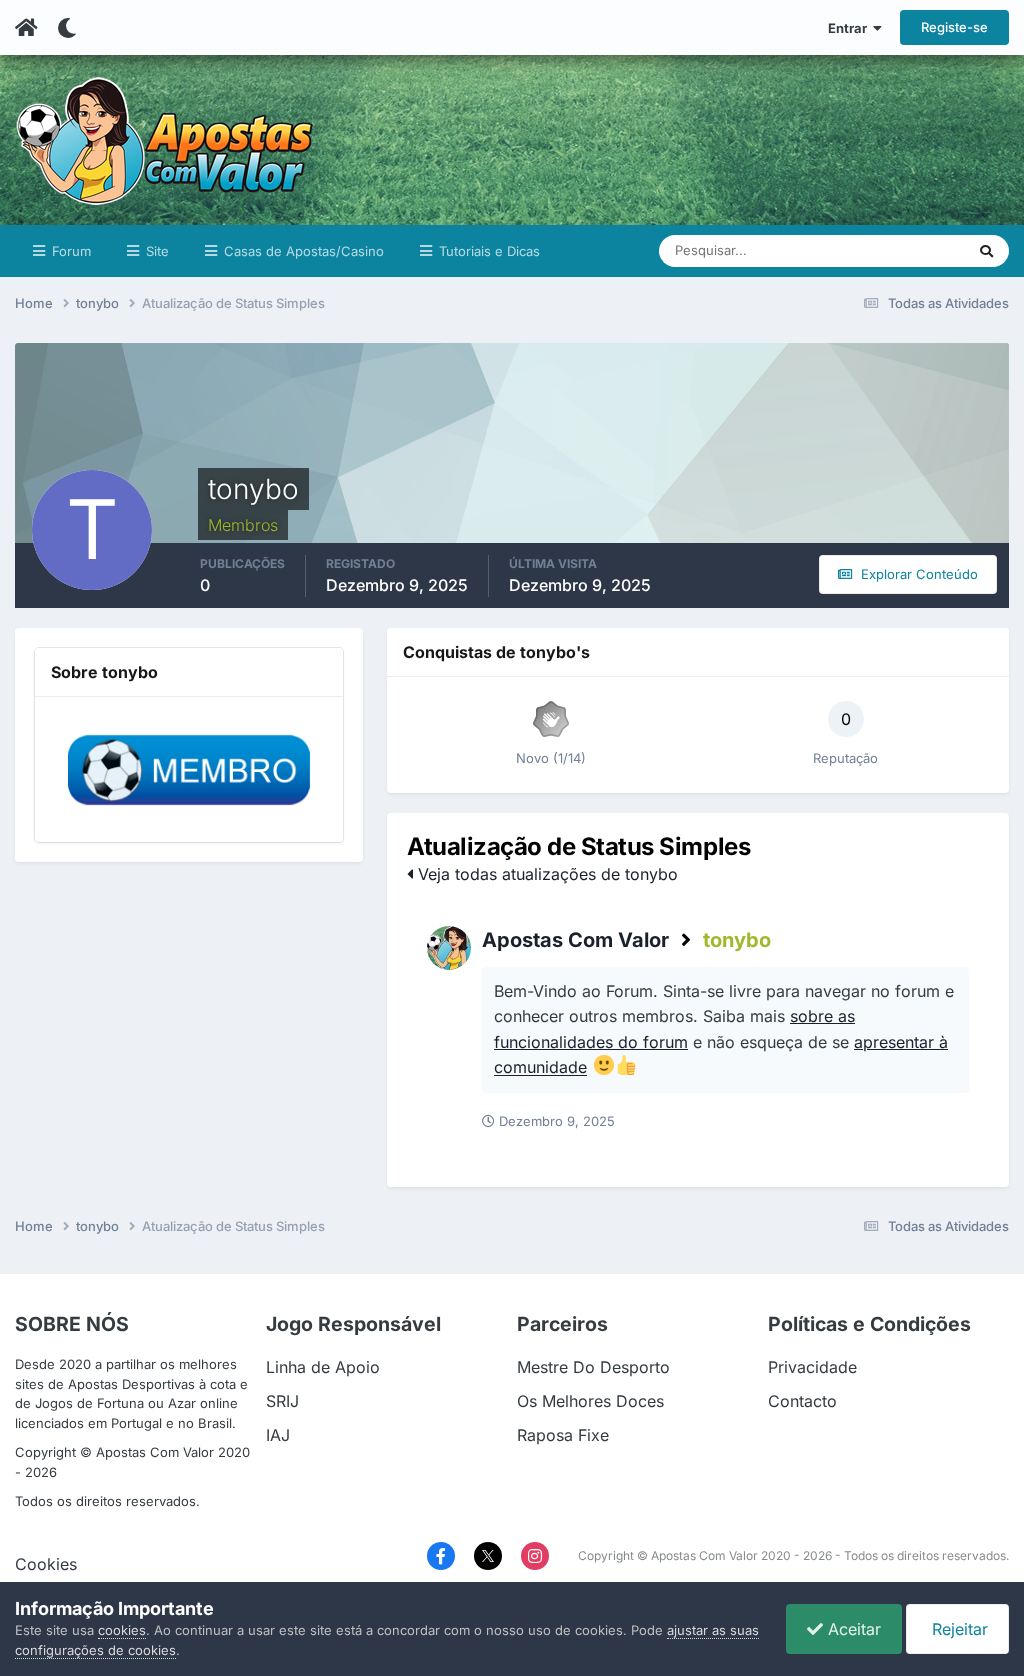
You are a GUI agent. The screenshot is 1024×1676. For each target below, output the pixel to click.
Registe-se (954, 27)
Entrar (850, 28)
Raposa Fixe (563, 1435)
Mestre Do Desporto (593, 1367)
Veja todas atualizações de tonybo (545, 874)
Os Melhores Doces (590, 1401)
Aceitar (852, 1629)
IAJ (278, 1435)
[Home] (26, 28)
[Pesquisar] (986, 251)
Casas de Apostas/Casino (302, 251)
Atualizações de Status (872, 250)
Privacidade (812, 1367)
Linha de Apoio (323, 1367)
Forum (69, 251)
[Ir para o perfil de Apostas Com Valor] (449, 948)
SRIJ (282, 1401)
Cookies (46, 1564)
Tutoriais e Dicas (487, 251)
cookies (122, 1630)
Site (155, 251)
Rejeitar (957, 1629)
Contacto (802, 1401)
